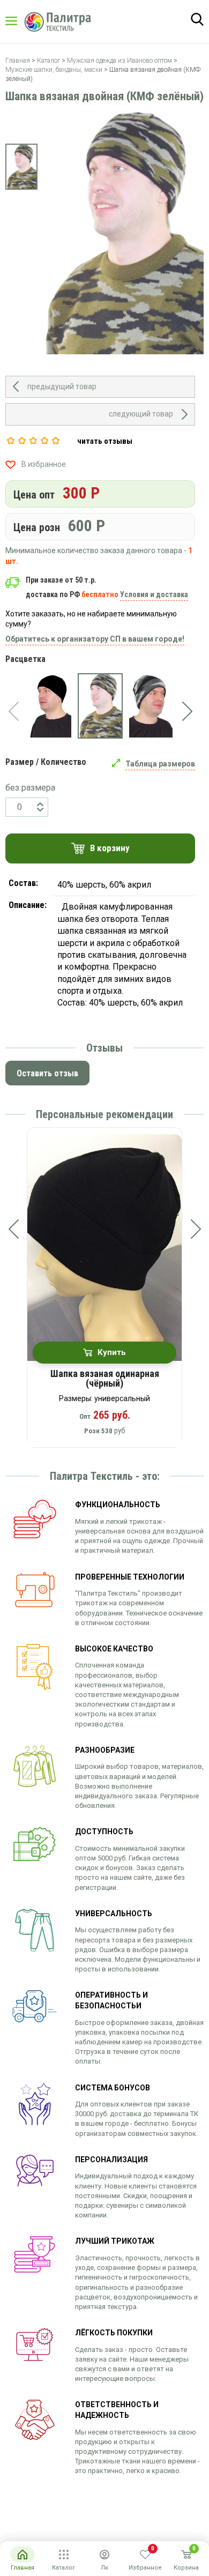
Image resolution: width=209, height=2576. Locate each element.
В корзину (110, 848)
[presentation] (13, 711)
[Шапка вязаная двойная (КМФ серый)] (151, 706)
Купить (112, 1352)
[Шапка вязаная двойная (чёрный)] (50, 706)
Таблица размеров (160, 764)
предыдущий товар (62, 386)
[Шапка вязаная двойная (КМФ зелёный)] (100, 706)
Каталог (21, 21)
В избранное (44, 464)
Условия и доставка (154, 594)
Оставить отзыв (47, 1073)
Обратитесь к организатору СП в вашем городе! (95, 639)
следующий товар (141, 414)
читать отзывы (105, 441)
